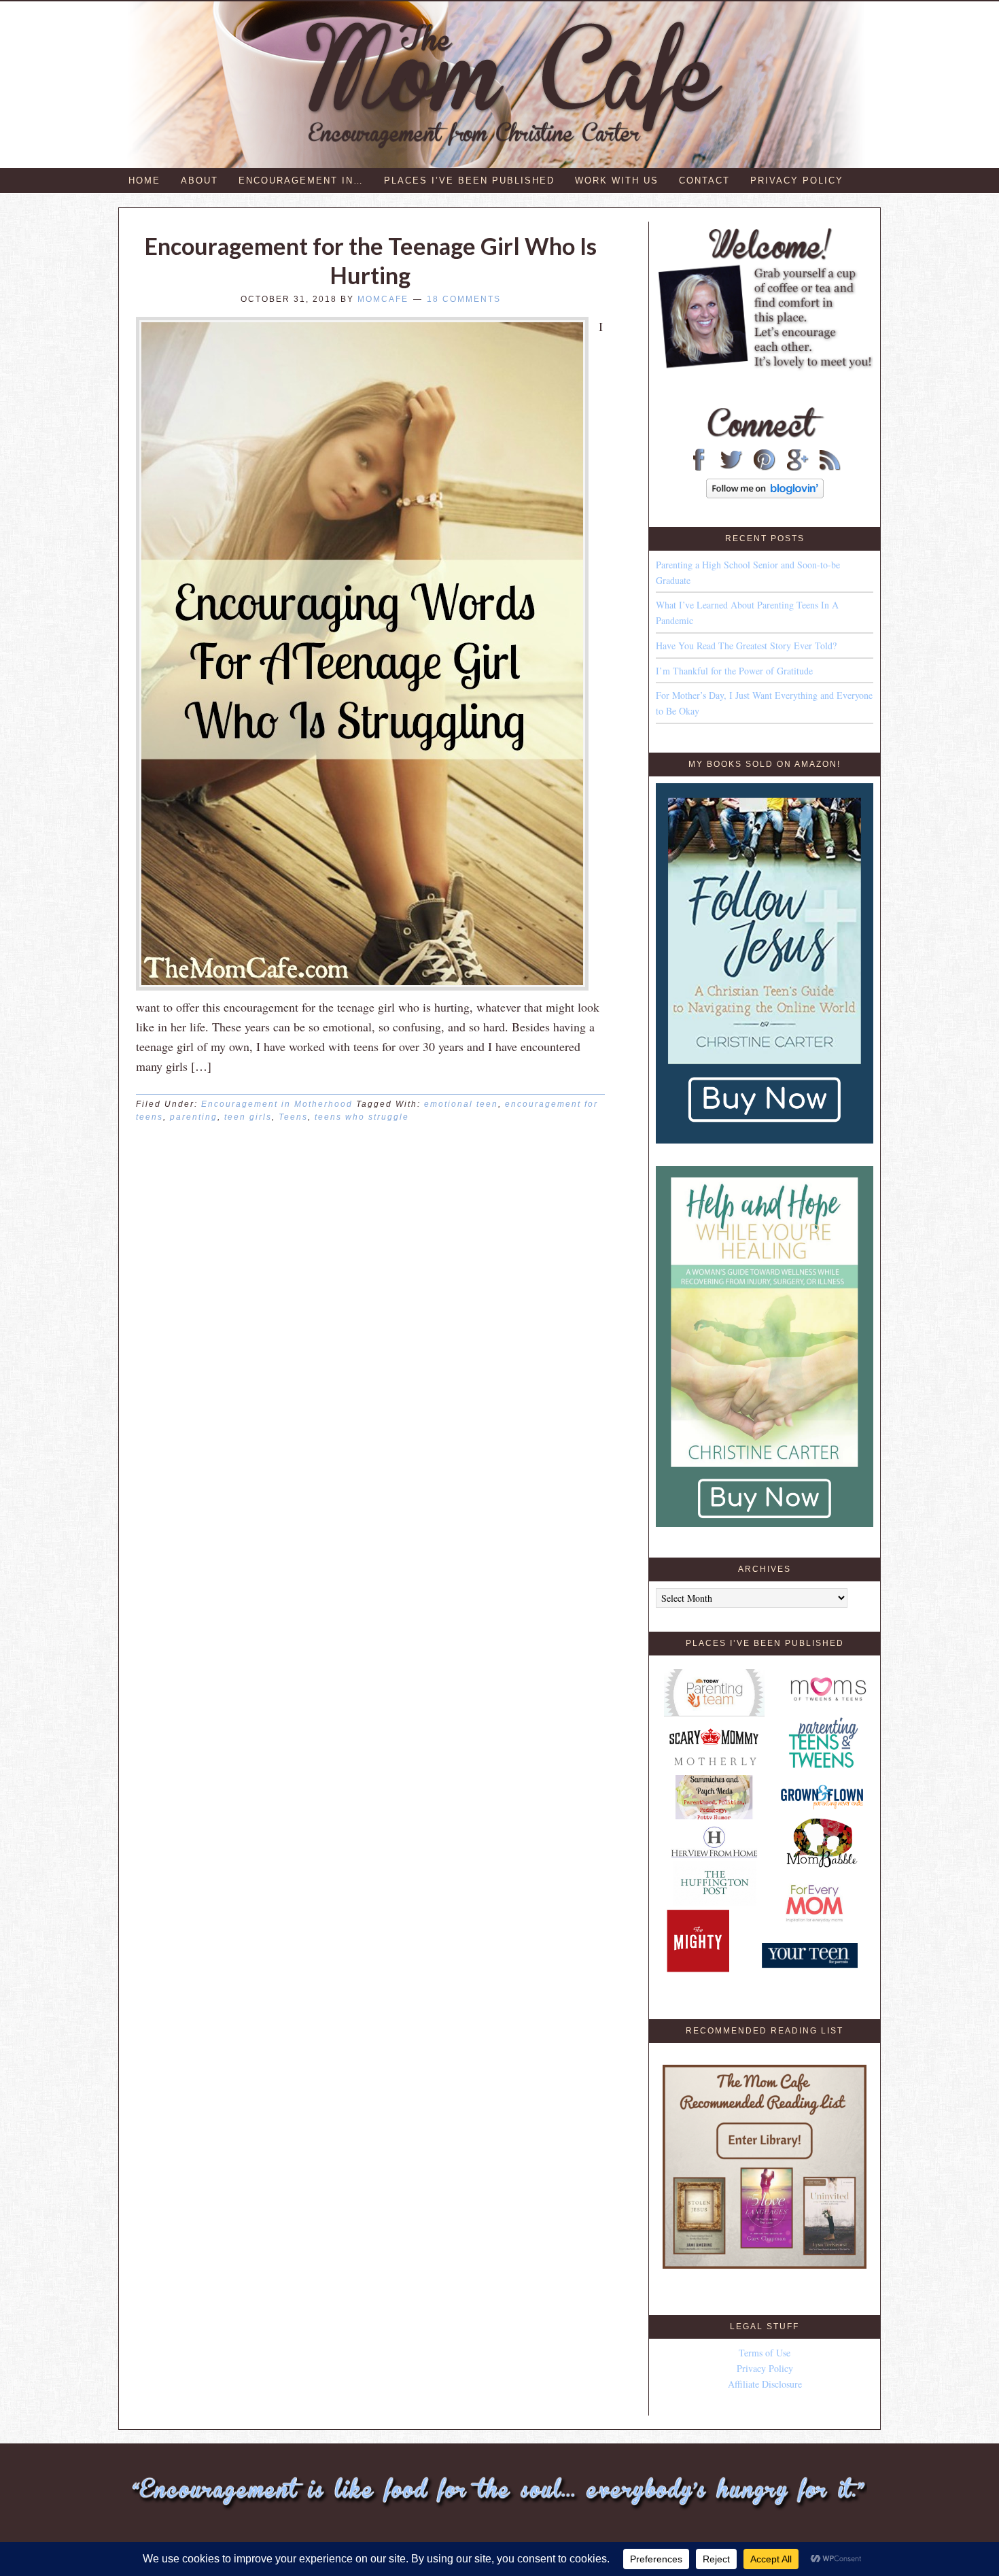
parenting (194, 1117)
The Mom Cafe (506, 85)
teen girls (248, 1117)
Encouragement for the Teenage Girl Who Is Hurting (371, 260)
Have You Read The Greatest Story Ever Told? (746, 646)
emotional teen (461, 1104)
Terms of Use (765, 2353)
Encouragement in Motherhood (277, 1104)
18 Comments (464, 299)
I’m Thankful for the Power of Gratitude (734, 671)
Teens (293, 1117)
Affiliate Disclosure (765, 2384)
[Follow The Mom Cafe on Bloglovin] (765, 495)
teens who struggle (362, 1117)
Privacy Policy (765, 2368)
